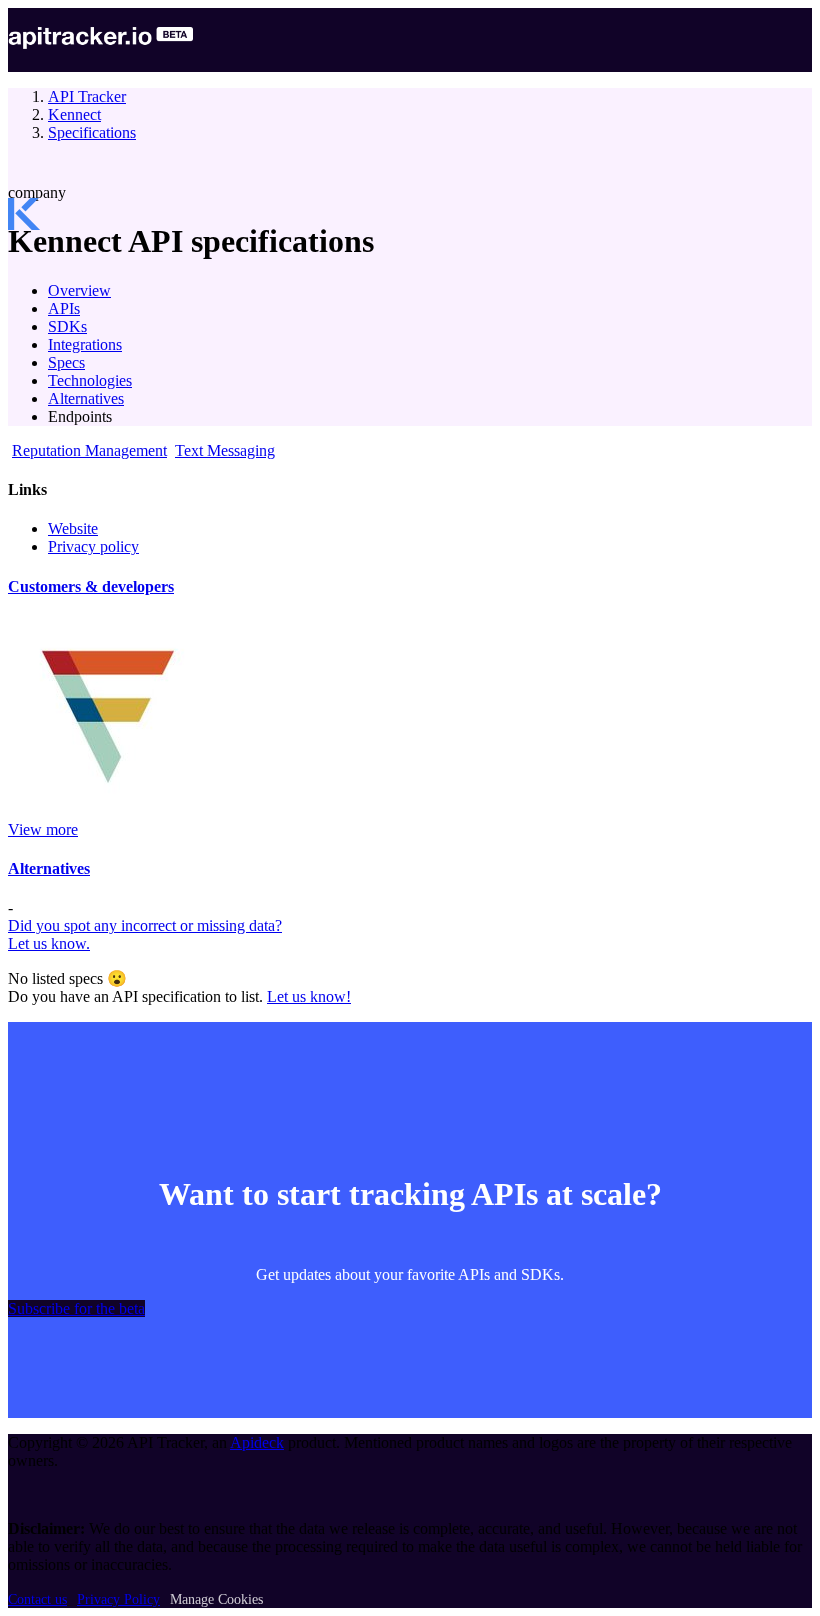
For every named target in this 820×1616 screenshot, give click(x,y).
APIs (64, 308)
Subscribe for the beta (76, 1308)
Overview (79, 290)
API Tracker (87, 96)
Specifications (92, 132)
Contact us (37, 1599)
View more (43, 829)
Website (73, 528)
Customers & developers (91, 586)
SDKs (67, 326)
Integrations (85, 344)
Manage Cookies (216, 1599)
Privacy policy (93, 546)
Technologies (90, 380)
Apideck (257, 1442)
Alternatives (86, 398)
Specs (66, 362)
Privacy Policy (118, 1599)
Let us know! (309, 996)
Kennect (74, 114)
